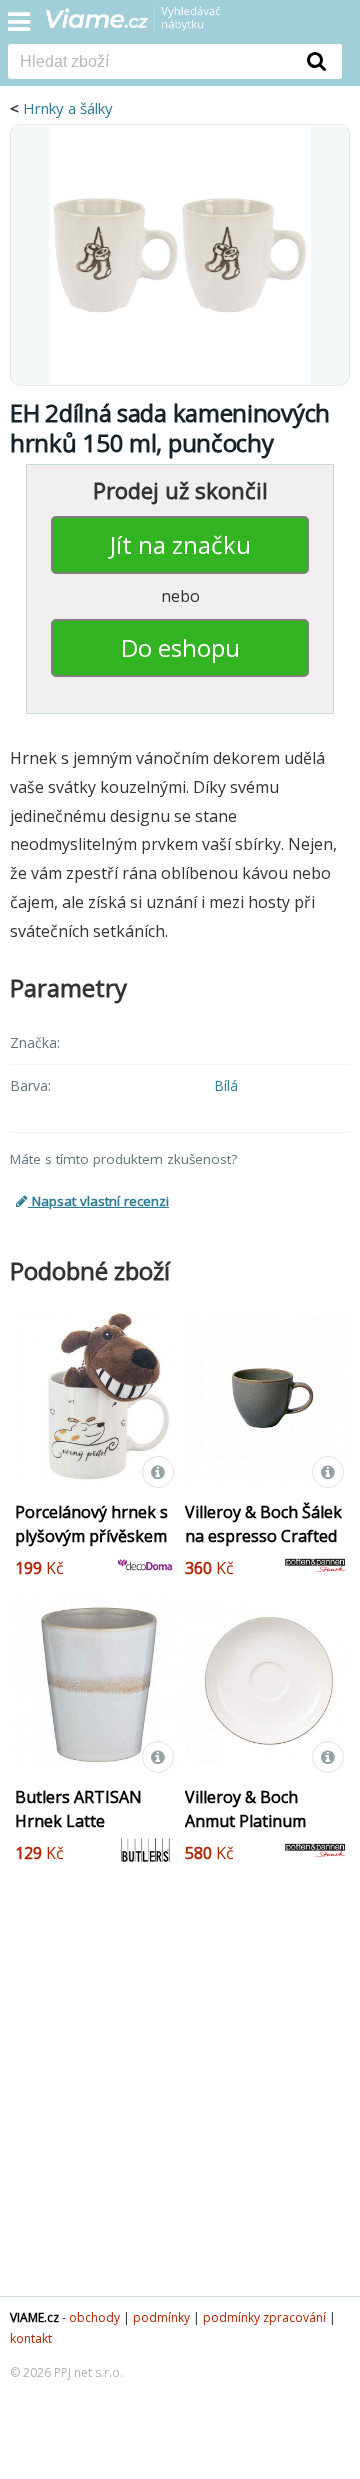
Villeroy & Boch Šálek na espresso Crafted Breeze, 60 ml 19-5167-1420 (263, 1548)
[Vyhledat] (317, 61)
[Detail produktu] (158, 1472)
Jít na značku (180, 544)
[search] (150, 63)
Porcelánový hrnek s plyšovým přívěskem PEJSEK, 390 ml (91, 1536)
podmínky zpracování (264, 2317)
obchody (94, 2317)
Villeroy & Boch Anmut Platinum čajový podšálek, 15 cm (257, 1833)
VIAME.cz (34, 2317)
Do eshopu (180, 647)
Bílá (226, 1085)
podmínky (161, 2317)
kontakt (31, 2338)
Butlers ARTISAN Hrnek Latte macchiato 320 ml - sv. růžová (84, 1833)
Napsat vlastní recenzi (98, 1201)
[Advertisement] (180, 2096)
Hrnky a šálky (68, 108)
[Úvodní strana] (146, 25)
